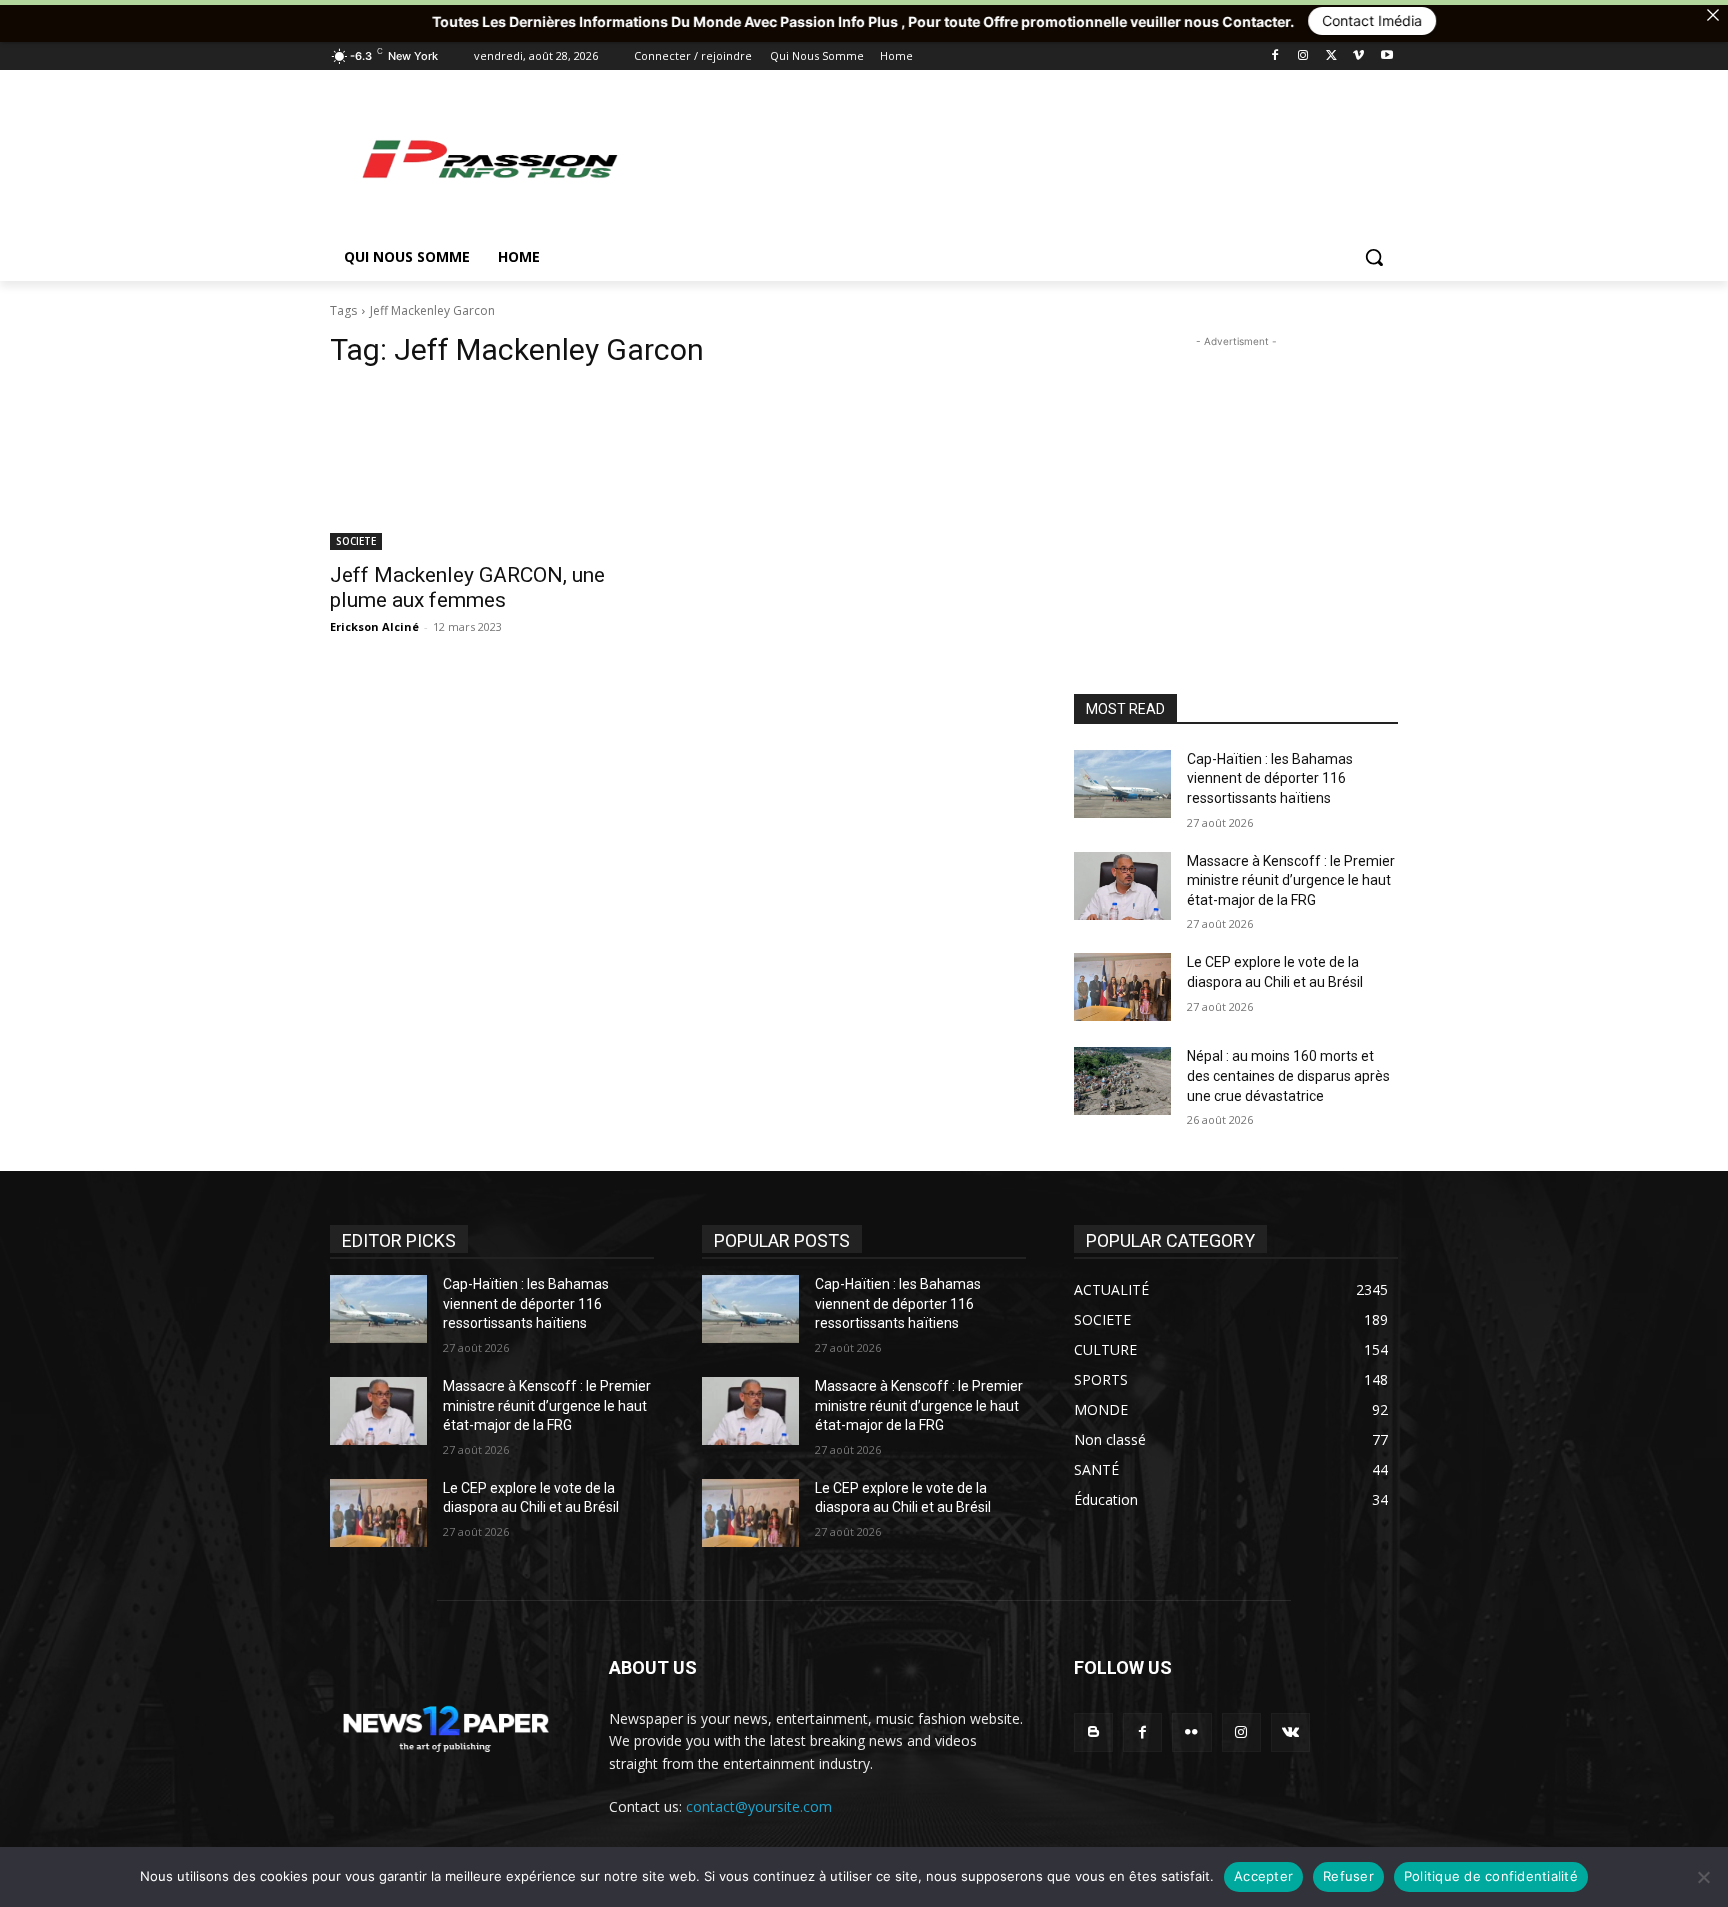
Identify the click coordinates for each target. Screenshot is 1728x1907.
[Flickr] (1191, 1732)
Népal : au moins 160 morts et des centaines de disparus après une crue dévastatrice (1288, 1075)
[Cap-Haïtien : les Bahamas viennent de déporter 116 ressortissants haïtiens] (1122, 784)
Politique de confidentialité (1491, 1876)
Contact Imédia (1255, 20)
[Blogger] (1093, 1732)
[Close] (1713, 15)
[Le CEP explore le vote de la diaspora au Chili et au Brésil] (1122, 987)
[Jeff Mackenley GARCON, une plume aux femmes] (492, 469)
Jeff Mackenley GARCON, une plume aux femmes (467, 587)
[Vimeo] (1358, 56)
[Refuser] (1703, 1877)
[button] (1374, 257)
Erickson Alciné (374, 626)
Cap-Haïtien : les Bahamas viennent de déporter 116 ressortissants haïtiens (1270, 778)
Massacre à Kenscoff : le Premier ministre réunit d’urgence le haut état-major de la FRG (1291, 880)
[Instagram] (1303, 56)
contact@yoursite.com (759, 1806)
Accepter (1263, 1876)
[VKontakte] (1290, 1732)
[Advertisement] (1014, 158)
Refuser (1348, 1876)
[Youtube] (1386, 56)
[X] (1331, 56)
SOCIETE (356, 541)
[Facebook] (1275, 56)
